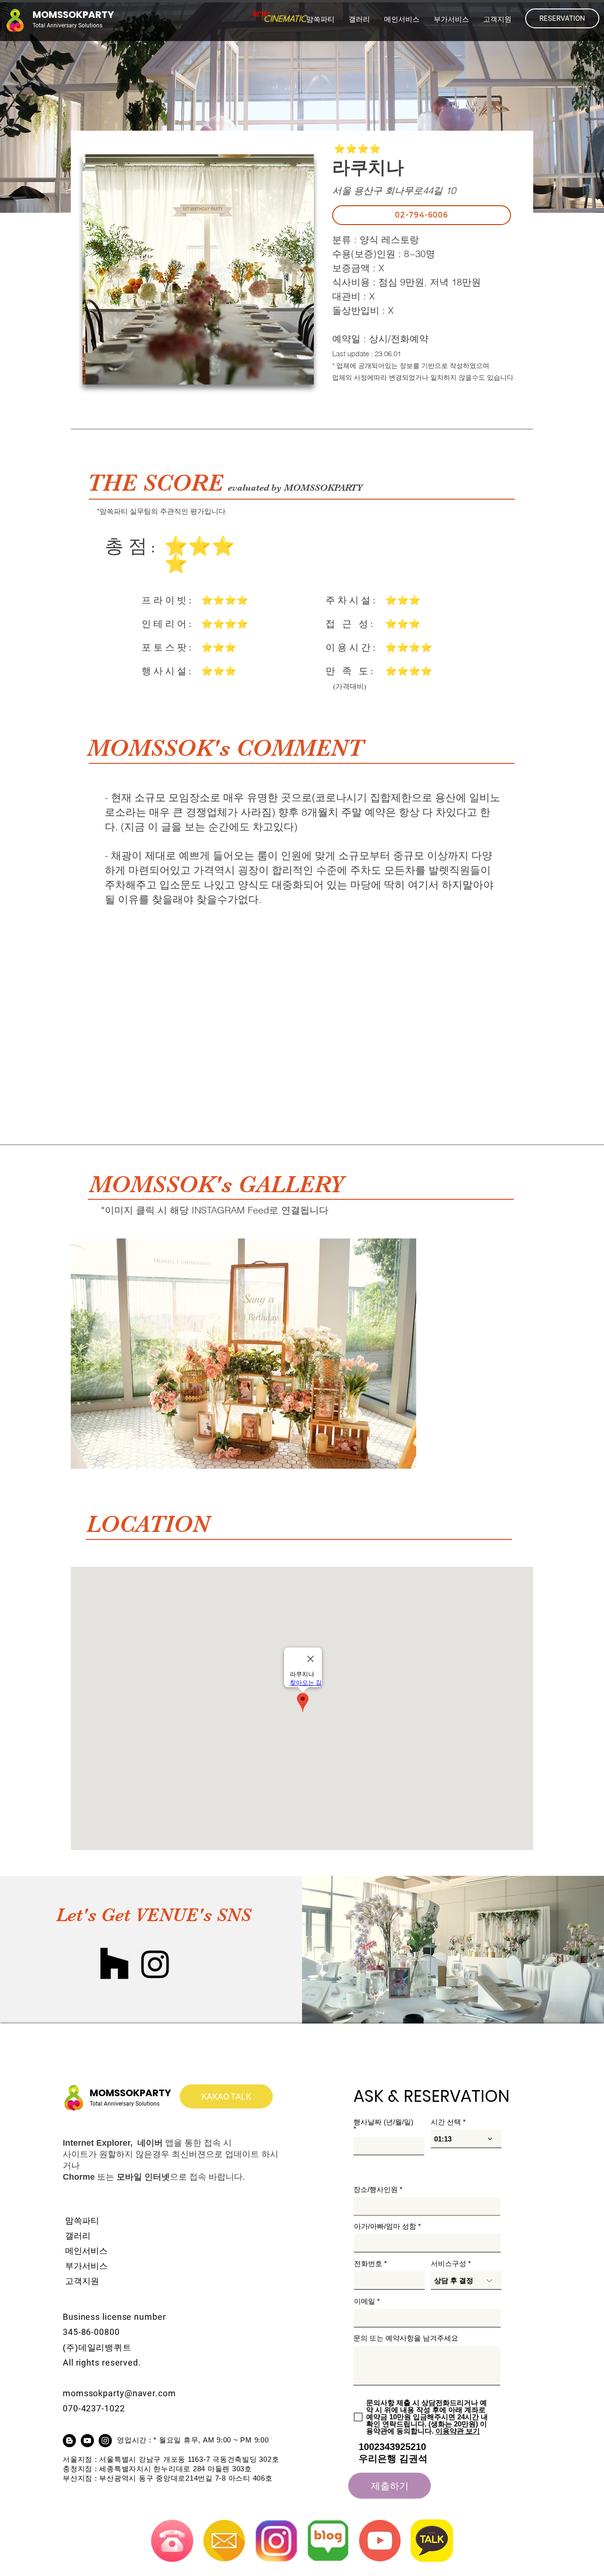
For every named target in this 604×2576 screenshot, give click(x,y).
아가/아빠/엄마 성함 (385, 2226)
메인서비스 (86, 2251)
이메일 (365, 2301)
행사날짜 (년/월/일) (383, 2122)
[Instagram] (155, 1964)
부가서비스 (86, 2266)
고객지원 (82, 2281)
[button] (402, 19)
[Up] (560, 2461)
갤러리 (78, 2236)
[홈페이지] (114, 1964)
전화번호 (368, 2263)
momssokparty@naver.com (119, 2393)
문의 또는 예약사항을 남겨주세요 (406, 2338)
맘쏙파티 (82, 2221)
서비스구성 (449, 2263)
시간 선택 (446, 2122)
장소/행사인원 (376, 2189)
